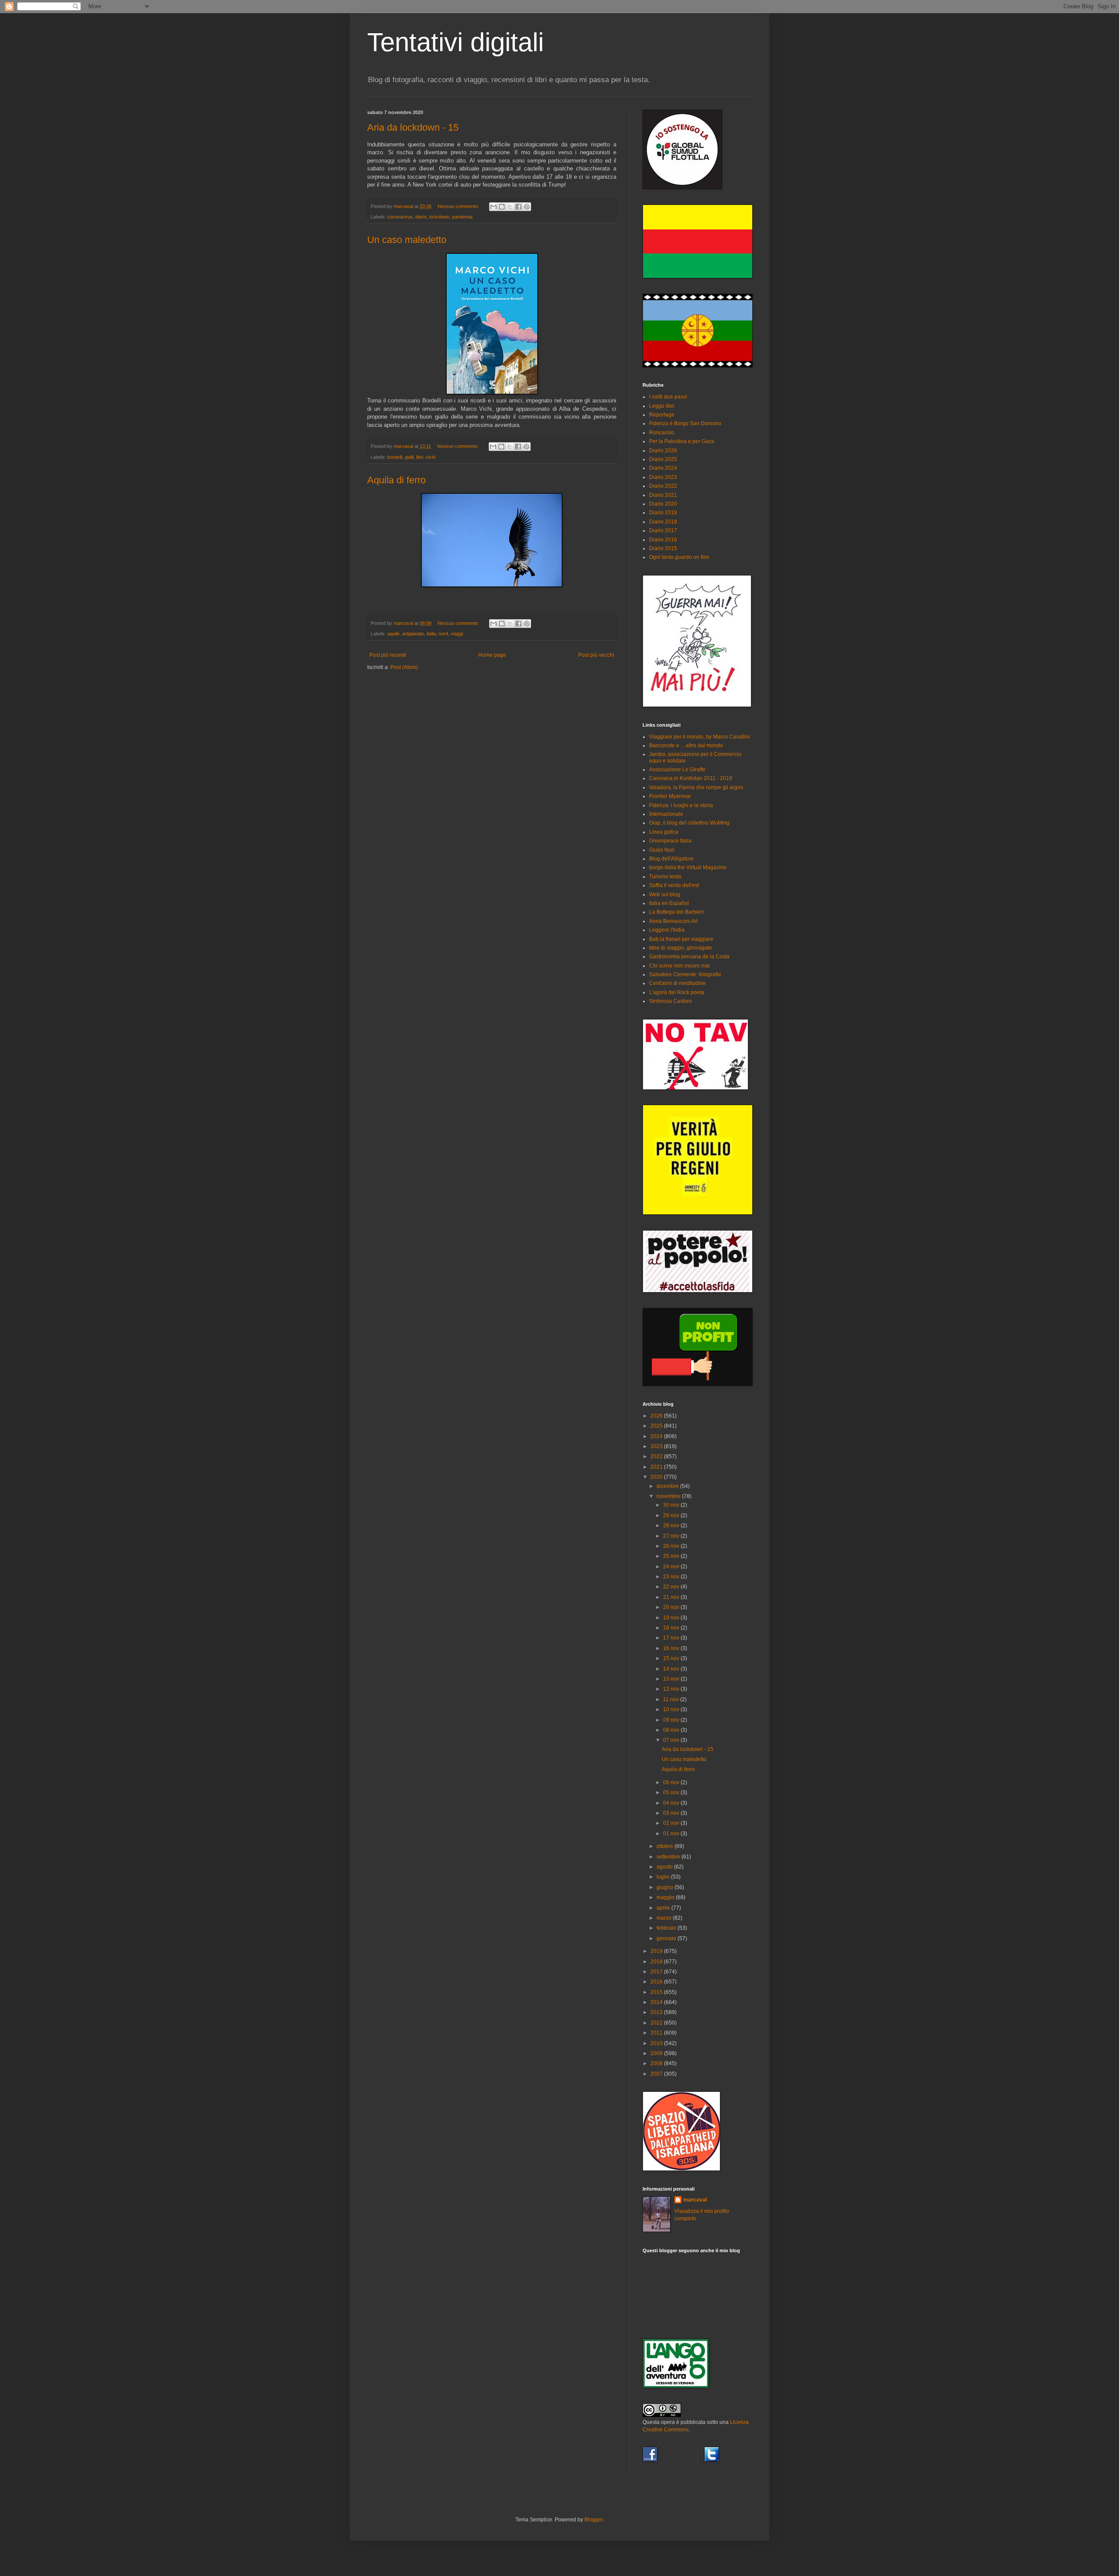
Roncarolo (662, 433)
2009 (657, 2053)
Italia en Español (669, 903)
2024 (657, 1436)
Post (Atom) (404, 667)
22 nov (672, 1587)
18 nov (672, 1628)
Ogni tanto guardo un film (679, 557)
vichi (431, 457)
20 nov (672, 1607)
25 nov (672, 1556)
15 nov (672, 1658)
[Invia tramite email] (493, 207)
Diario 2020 (663, 504)
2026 (657, 1416)
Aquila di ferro (396, 480)
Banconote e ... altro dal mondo (686, 745)
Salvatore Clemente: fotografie (685, 974)
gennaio (667, 1938)
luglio (664, 1877)
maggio (666, 1897)
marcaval (695, 2200)
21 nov (672, 1597)
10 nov (672, 1709)
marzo (665, 1918)
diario (421, 217)
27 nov (672, 1536)
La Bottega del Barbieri (676, 912)
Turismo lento (665, 877)
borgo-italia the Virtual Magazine (688, 867)
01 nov (672, 1834)
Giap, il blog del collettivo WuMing (689, 823)
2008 (657, 2063)
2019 (657, 1951)
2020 (657, 1477)
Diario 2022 (663, 486)
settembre (669, 1857)
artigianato (413, 634)
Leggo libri (662, 406)
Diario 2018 (663, 522)
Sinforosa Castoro (671, 1001)
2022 (657, 1456)
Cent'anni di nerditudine (678, 983)
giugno (665, 1887)
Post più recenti (388, 655)
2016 (657, 1982)
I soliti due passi (668, 397)
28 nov (672, 1525)
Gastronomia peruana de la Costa (689, 957)
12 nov (672, 1689)
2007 (657, 2074)
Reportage (662, 415)
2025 (657, 1426)
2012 (657, 2023)
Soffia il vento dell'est (674, 885)
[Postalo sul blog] (502, 207)
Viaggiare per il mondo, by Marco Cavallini (700, 737)
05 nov (672, 1792)
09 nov (672, 1720)
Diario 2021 (663, 495)
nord (443, 634)
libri (420, 457)
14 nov (672, 1669)
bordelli (395, 457)
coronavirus (400, 217)
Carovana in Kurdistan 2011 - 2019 (691, 778)
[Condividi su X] (510, 207)
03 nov (672, 1813)
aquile (393, 634)
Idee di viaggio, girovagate (681, 948)
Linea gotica (664, 832)
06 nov (672, 1782)
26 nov (672, 1546)
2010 (657, 2043)
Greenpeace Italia (670, 841)
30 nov (672, 1505)
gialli (409, 457)
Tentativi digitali (455, 42)
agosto (665, 1867)
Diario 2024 (663, 468)
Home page (492, 655)
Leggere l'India (667, 930)
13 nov (672, 1679)
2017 (657, 1972)
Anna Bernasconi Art (673, 921)
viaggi (457, 634)
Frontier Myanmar (670, 796)
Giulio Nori (662, 850)
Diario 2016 (663, 540)
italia (431, 634)
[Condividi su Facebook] (518, 207)
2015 (657, 1992)
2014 (657, 2002)
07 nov (672, 1740)
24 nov (672, 1567)
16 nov (672, 1648)
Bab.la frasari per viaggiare (681, 939)
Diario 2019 (663, 513)
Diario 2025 (663, 459)
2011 (657, 2033)
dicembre (668, 1486)
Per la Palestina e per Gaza (682, 441)
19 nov (672, 1618)
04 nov (672, 1803)
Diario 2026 (663, 451)
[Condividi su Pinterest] (527, 207)
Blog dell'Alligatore (671, 859)
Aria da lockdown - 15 (413, 127)
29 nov (672, 1515)
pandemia (462, 217)
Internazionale (666, 814)
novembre (669, 1496)
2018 (657, 1962)
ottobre (665, 1846)
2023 (657, 1446)
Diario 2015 (663, 548)
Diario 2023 (663, 477)
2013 (657, 2012)
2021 (657, 1467)
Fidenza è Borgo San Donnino (685, 423)
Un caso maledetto (407, 240)
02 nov (672, 1823)
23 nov (672, 1577)
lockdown (439, 217)
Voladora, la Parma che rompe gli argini (696, 787)
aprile (664, 1908)
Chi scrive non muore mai (679, 966)
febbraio (667, 1928)
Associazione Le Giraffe (677, 770)
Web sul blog (665, 894)
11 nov (672, 1699)
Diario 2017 (663, 530)
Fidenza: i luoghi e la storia (681, 805)
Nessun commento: (459, 206)
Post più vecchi (596, 655)
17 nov (672, 1638)
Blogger (594, 2520)
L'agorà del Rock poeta (677, 992)
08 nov (672, 1730)
